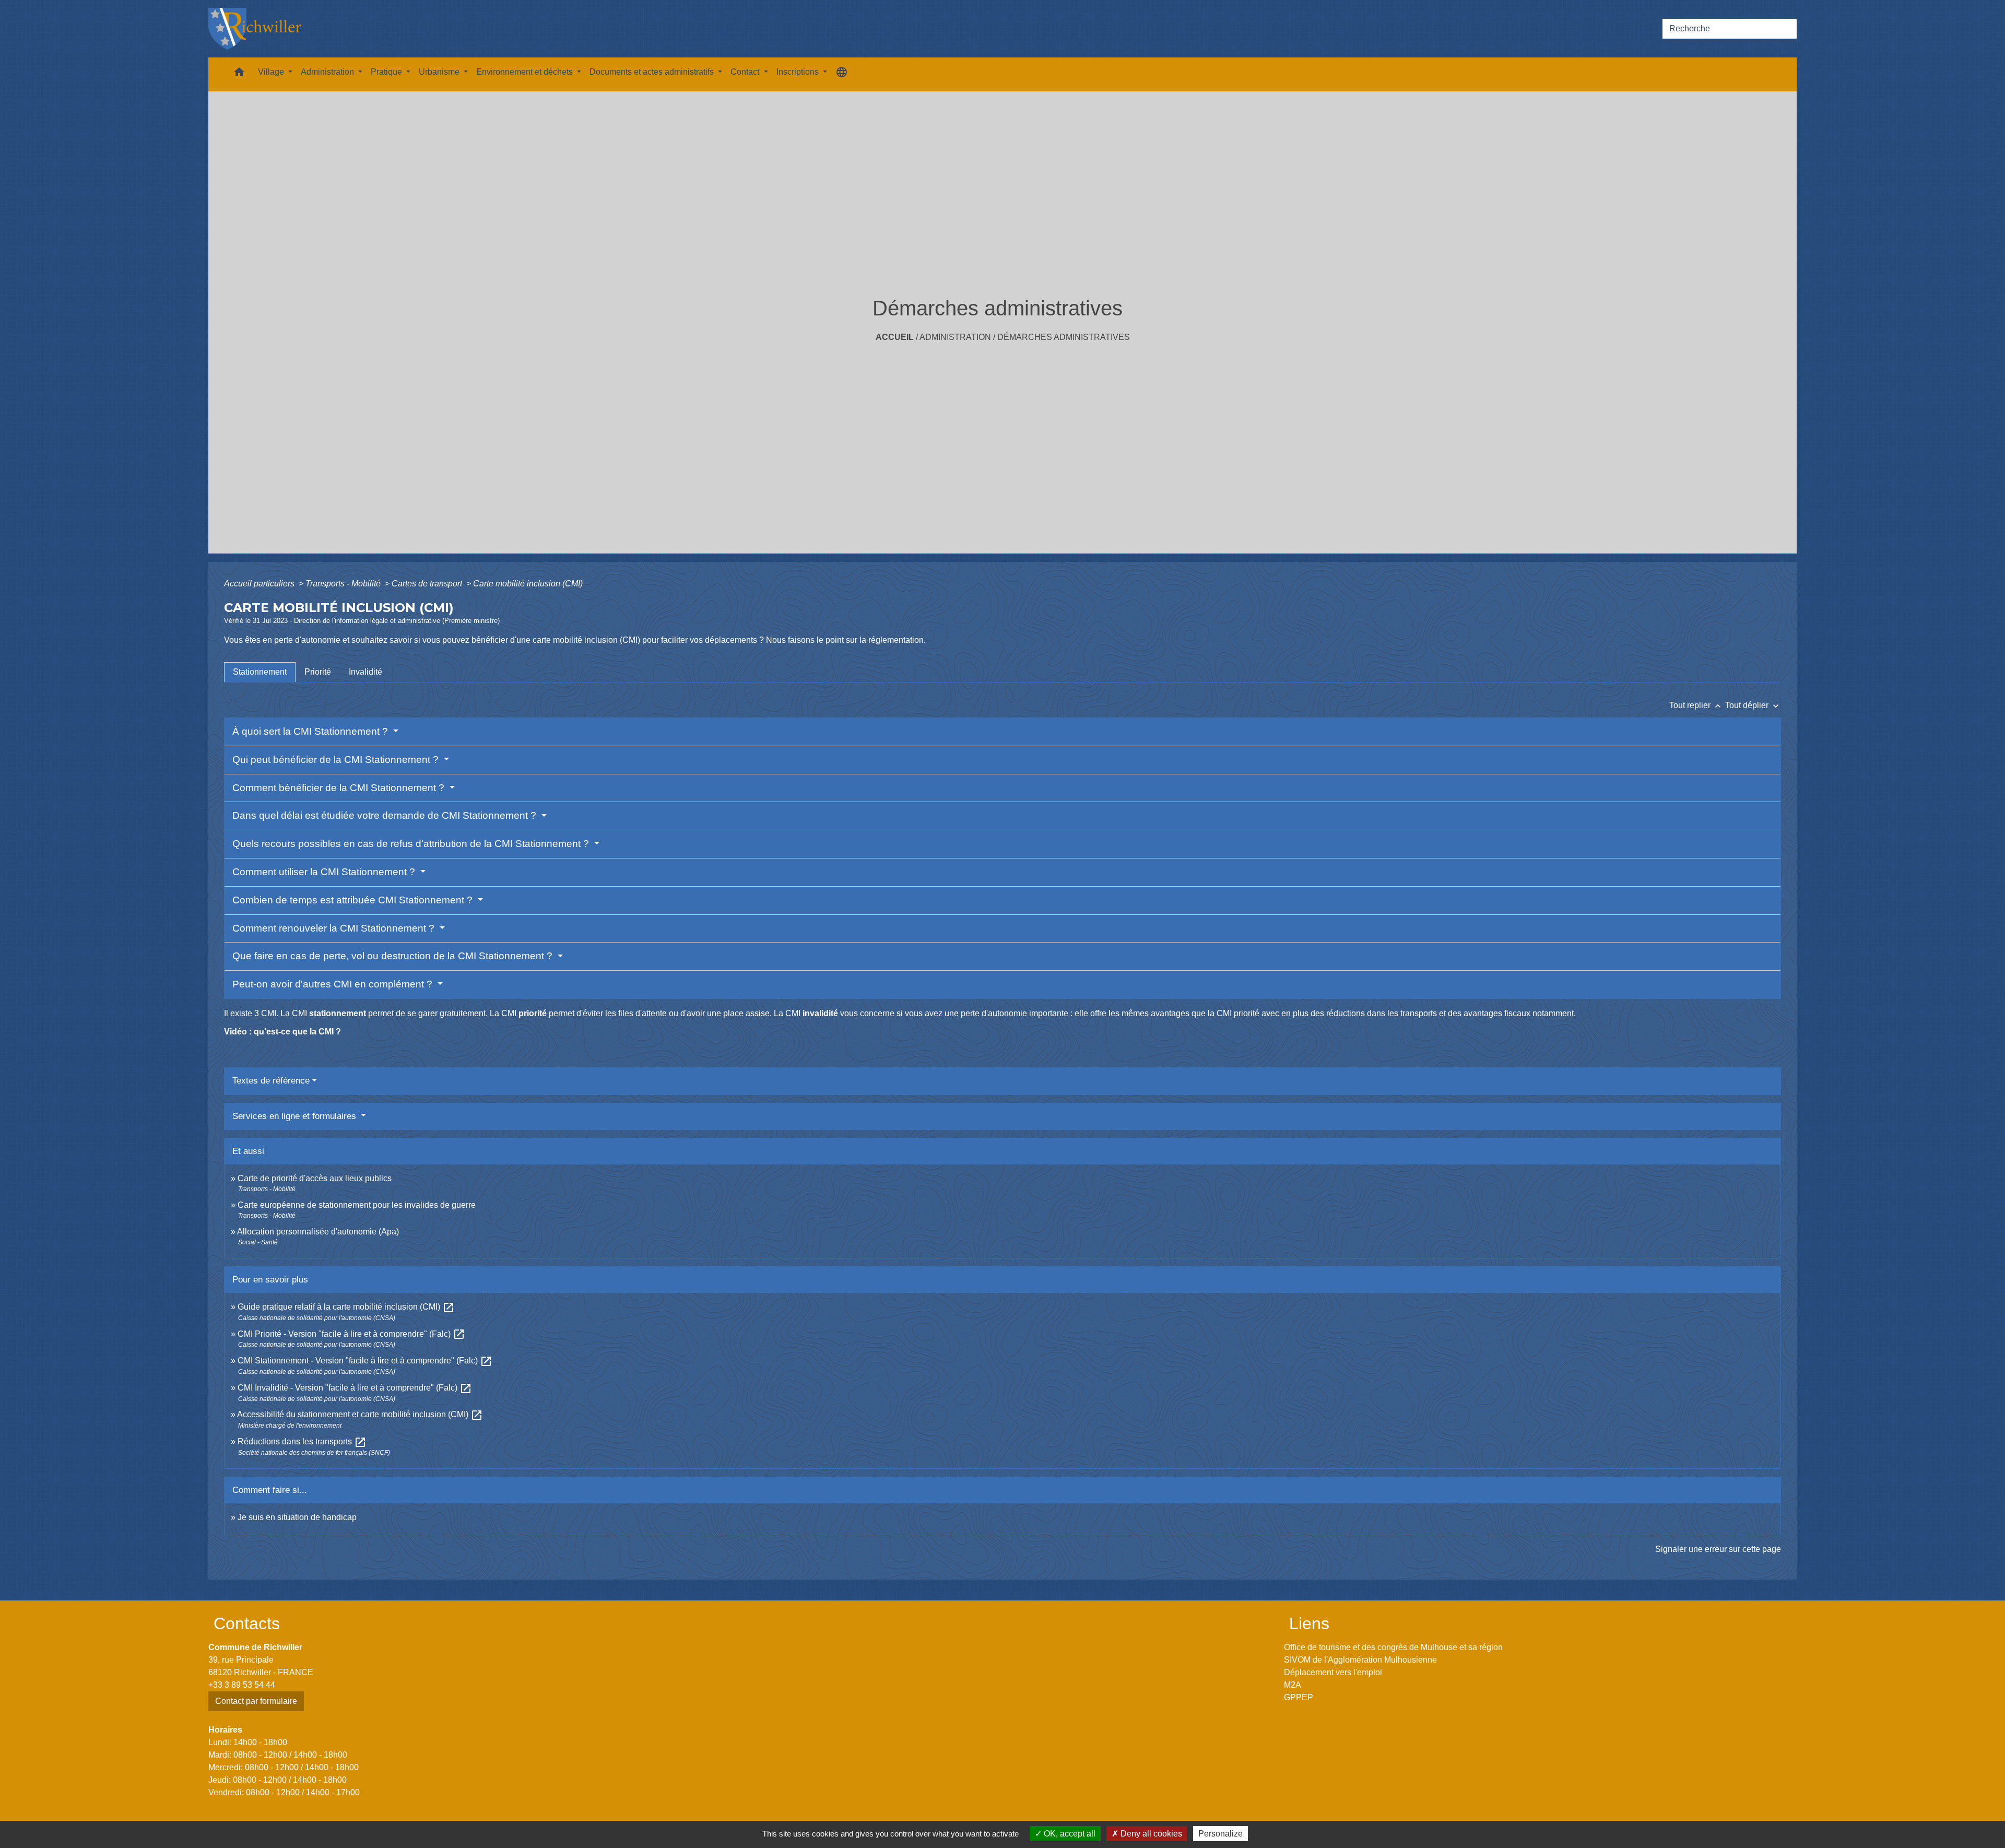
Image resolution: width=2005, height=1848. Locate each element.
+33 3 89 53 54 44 (242, 1685)
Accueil (895, 337)
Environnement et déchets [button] (526, 72)
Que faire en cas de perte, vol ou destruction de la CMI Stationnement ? (394, 956)
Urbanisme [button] (440, 72)
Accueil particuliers (260, 584)
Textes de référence (271, 1081)
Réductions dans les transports (302, 1441)
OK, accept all (1069, 1834)
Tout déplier (1753, 705)
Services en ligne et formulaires (296, 1116)
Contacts (247, 1623)
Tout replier (1696, 705)
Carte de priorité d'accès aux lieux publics (315, 1178)
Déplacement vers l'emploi (1333, 1672)
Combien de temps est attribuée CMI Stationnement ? (354, 900)
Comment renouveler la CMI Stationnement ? (335, 928)
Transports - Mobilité (344, 584)
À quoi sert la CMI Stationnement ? (311, 731)
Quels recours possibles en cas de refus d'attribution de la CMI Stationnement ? (412, 844)
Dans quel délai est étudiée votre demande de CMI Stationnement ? (386, 815)
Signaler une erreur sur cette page (1718, 1549)
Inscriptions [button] (799, 72)
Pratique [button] (387, 72)
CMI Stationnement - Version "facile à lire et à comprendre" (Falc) (365, 1361)
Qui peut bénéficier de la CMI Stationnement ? (337, 760)
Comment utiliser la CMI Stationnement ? (325, 872)
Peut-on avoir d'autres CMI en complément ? (334, 984)
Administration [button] (328, 72)
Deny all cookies (1150, 1834)
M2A (1293, 1685)
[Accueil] (255, 29)
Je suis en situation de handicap (297, 1517)
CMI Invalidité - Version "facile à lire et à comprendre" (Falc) (355, 1388)
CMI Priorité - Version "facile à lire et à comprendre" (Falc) (351, 1334)
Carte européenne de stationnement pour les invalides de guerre (357, 1205)
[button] (239, 74)
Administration (955, 337)
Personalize (1220, 1834)
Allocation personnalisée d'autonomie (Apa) (318, 1232)
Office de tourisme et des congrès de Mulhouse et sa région (1393, 1647)
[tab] (260, 672)
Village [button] (272, 72)
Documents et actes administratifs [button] (653, 72)
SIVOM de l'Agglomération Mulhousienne (1360, 1660)
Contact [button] (746, 72)
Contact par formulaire (256, 1701)
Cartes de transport (428, 584)
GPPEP (1299, 1697)
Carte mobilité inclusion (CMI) (528, 584)
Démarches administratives (1064, 337)
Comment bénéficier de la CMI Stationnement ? (340, 788)
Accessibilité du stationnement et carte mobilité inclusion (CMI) (360, 1414)
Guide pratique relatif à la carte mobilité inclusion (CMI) (346, 1307)
